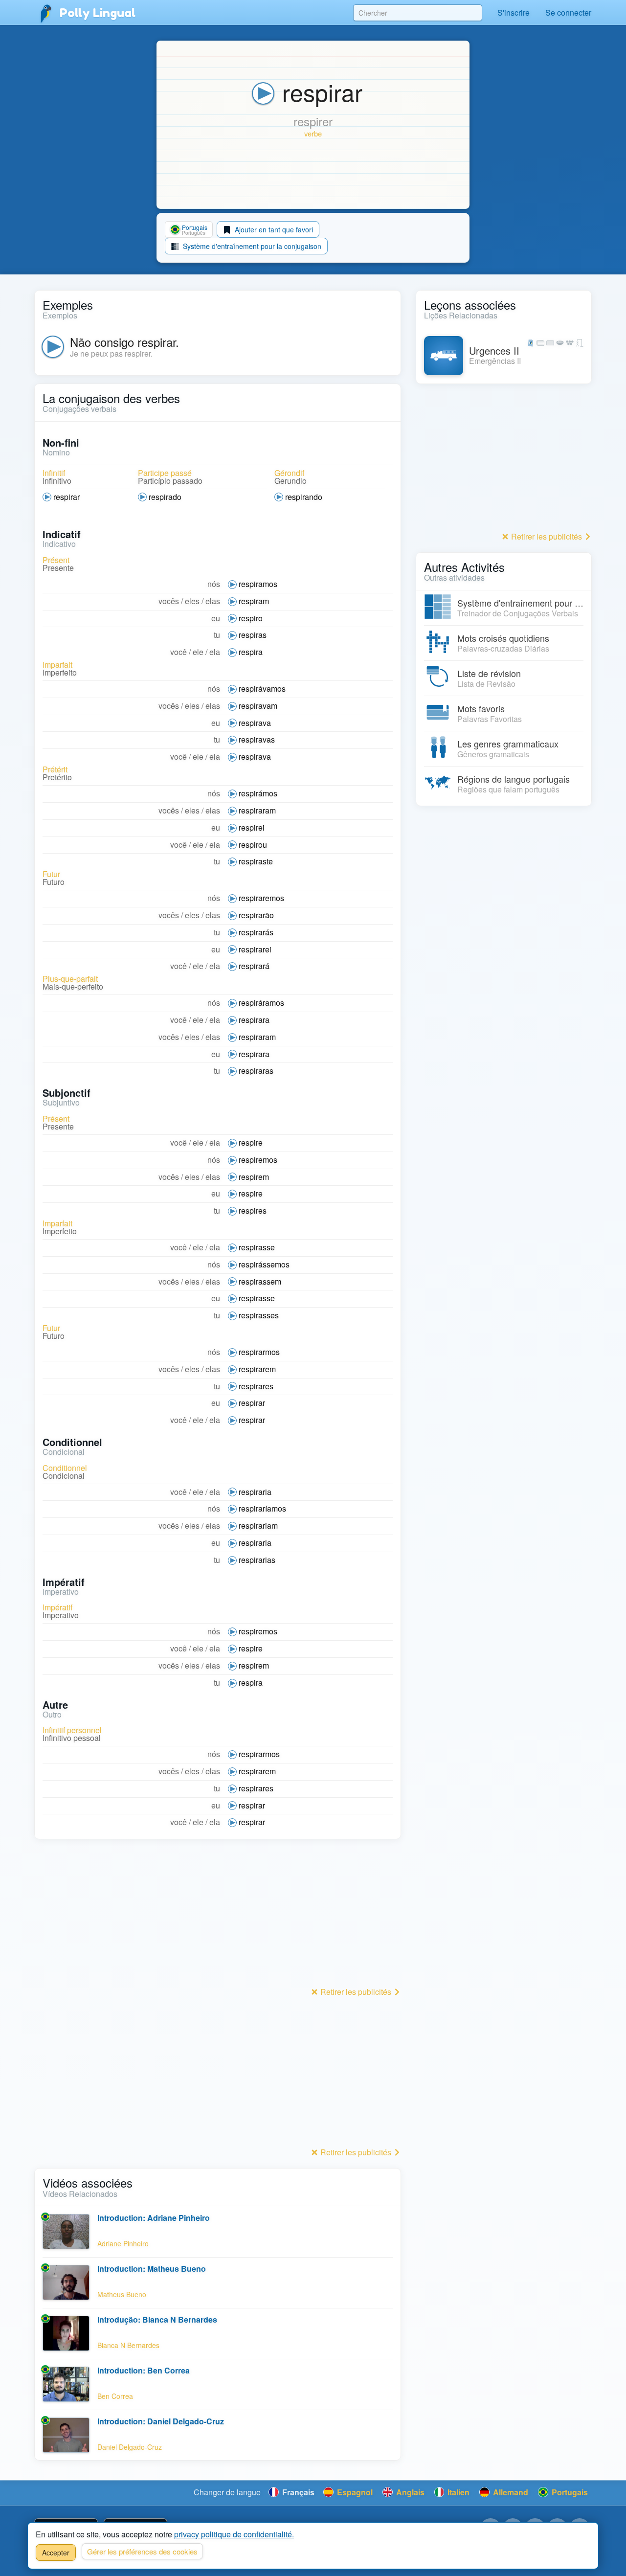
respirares (256, 1386)
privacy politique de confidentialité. (234, 2534)
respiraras (256, 1071)
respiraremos (261, 898)
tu (217, 635)
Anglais (409, 2492)
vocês (169, 601)
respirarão (256, 915)
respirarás (256, 932)
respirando (304, 497)
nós (214, 584)
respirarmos (259, 1352)
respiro (251, 618)
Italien (458, 2492)
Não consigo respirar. (124, 342)
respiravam (258, 706)
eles (192, 601)
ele (198, 652)
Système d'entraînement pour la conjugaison (251, 246)
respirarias (257, 1560)
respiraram (257, 810)
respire (251, 1142)
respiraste (256, 861)
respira (251, 652)
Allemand (510, 2492)
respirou (253, 845)
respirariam (258, 1525)
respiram (254, 601)
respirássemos (264, 1264)
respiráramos (261, 1003)
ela (215, 652)
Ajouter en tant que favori (273, 229)
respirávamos (262, 689)
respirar (67, 497)
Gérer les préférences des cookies (142, 2551)
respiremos (258, 1160)
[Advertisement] (218, 1916)
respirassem (260, 1281)
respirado (165, 497)
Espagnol (354, 2492)
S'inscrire (514, 12)
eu (216, 618)
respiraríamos (262, 1508)
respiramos (258, 584)
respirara (254, 1020)
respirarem (257, 1369)
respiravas (257, 739)
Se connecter (568, 12)
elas (213, 601)
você (179, 652)
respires (253, 1210)
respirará (254, 966)
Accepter (56, 2553)
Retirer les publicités (356, 1992)
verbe (313, 133)
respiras (253, 635)
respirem (254, 1177)
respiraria (255, 1492)
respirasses (259, 1315)
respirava (255, 723)
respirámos (258, 793)
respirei (252, 827)
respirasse (257, 1247)
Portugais (569, 2492)
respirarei (255, 949)
